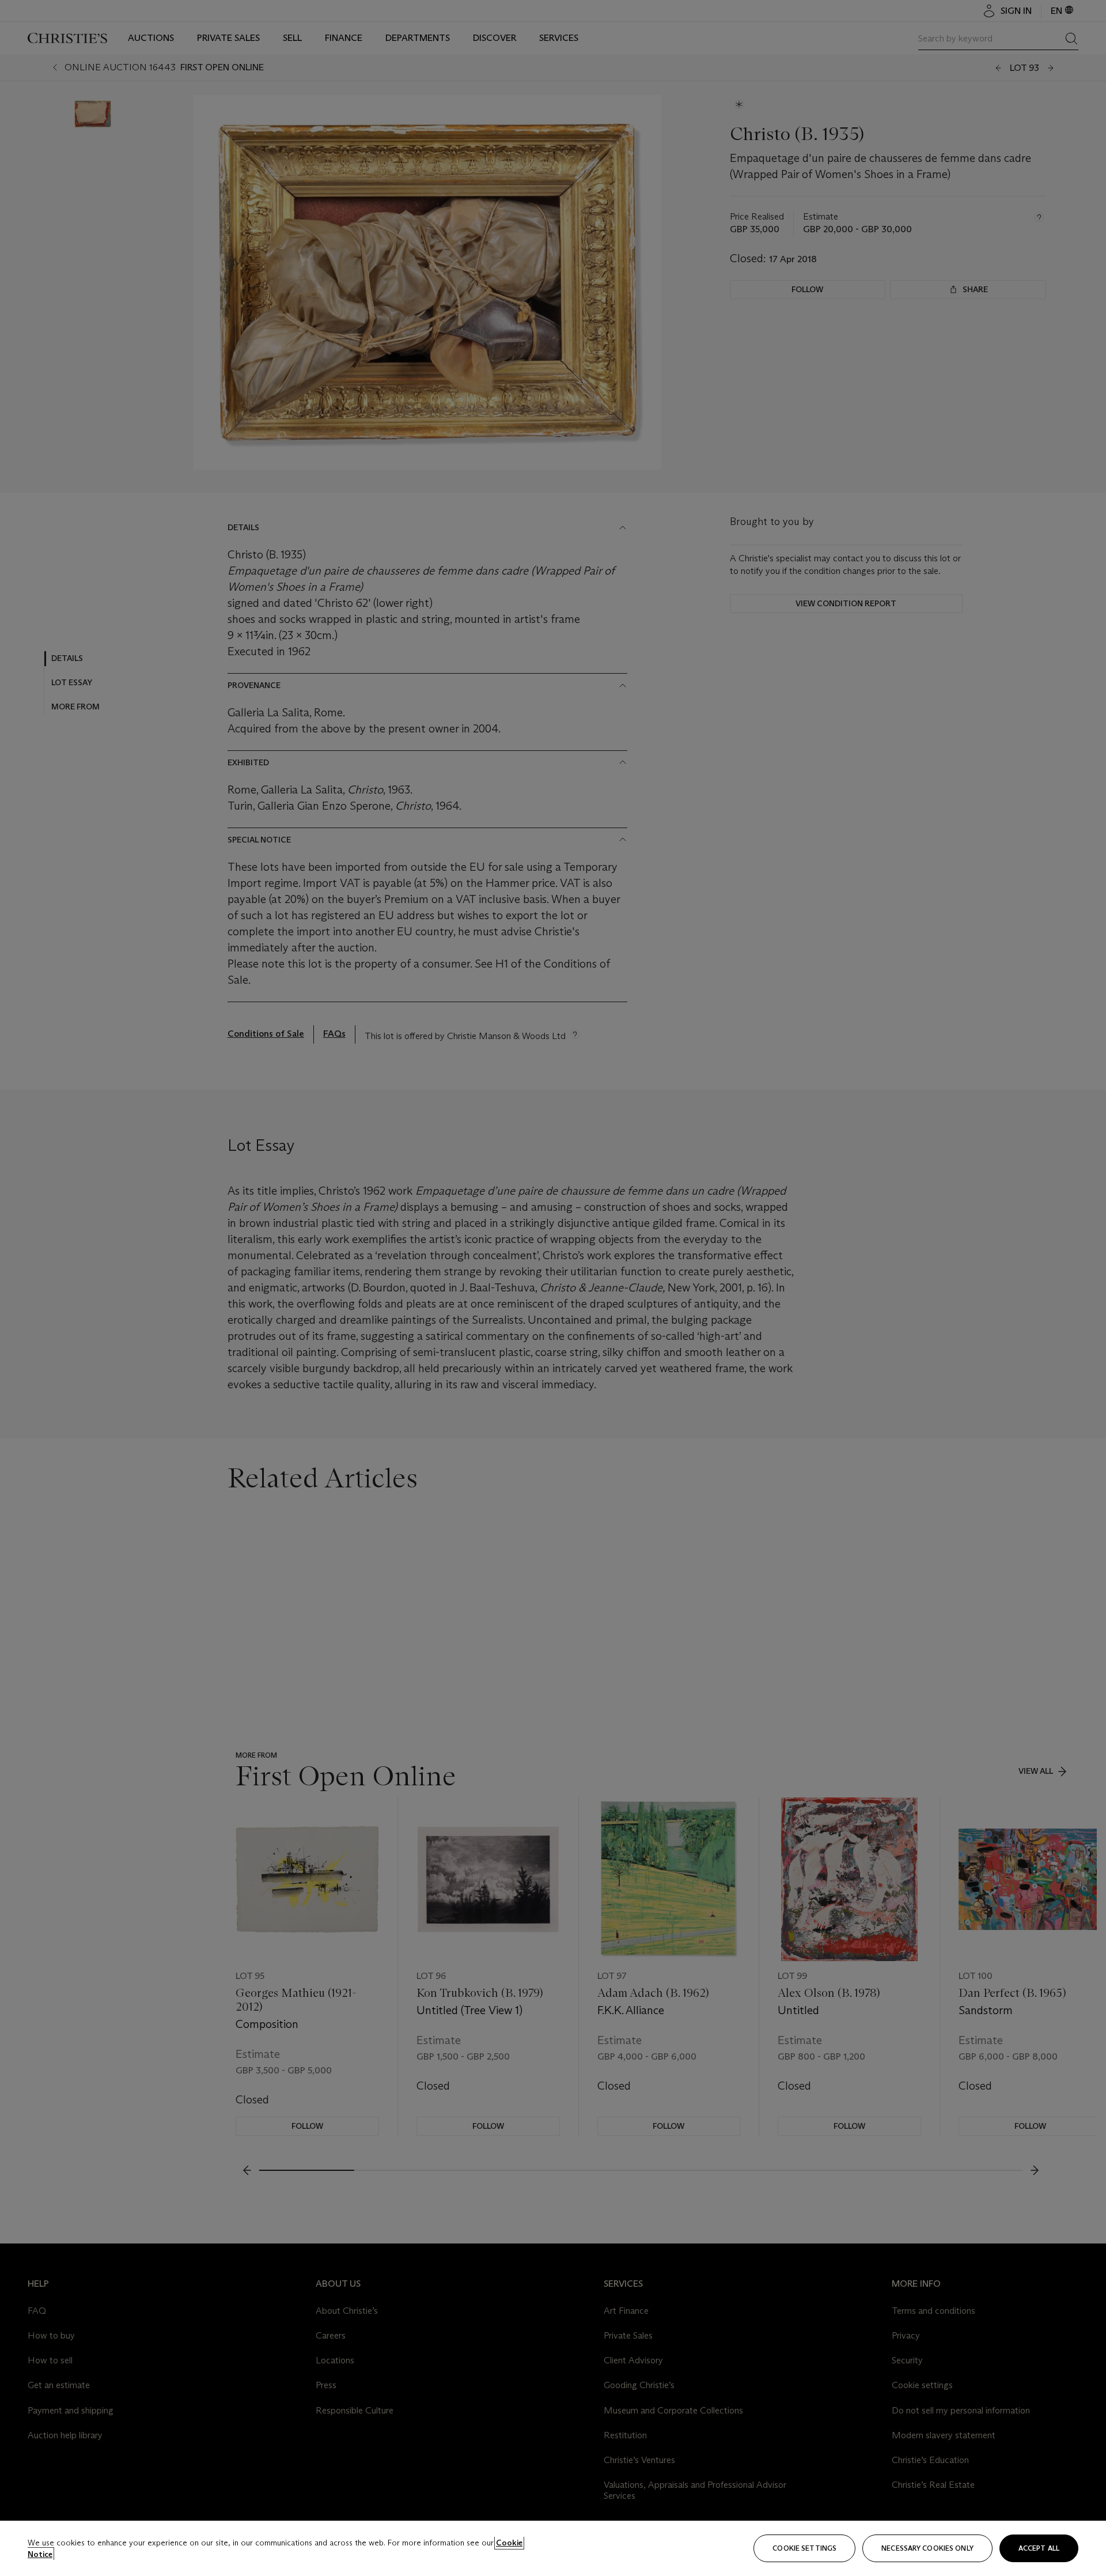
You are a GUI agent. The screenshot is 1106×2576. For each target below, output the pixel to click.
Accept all (1039, 2548)
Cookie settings (804, 2548)
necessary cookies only (927, 2548)
